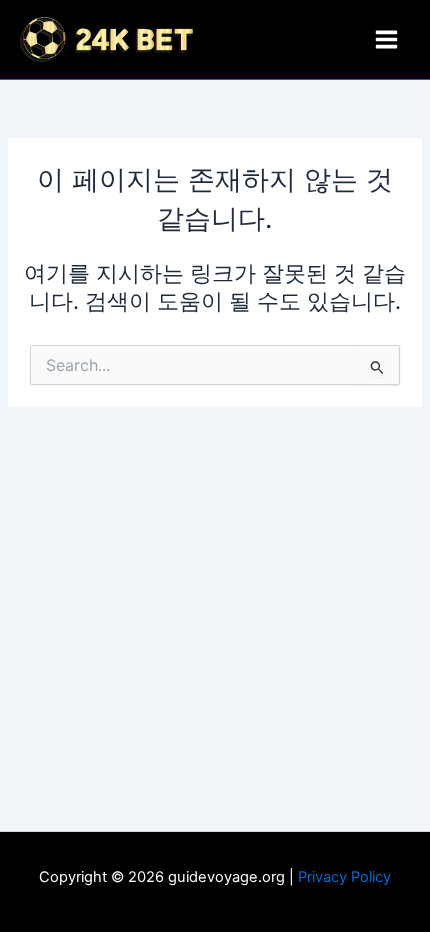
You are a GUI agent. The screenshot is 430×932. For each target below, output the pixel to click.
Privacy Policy (344, 877)
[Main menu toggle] (386, 39)
